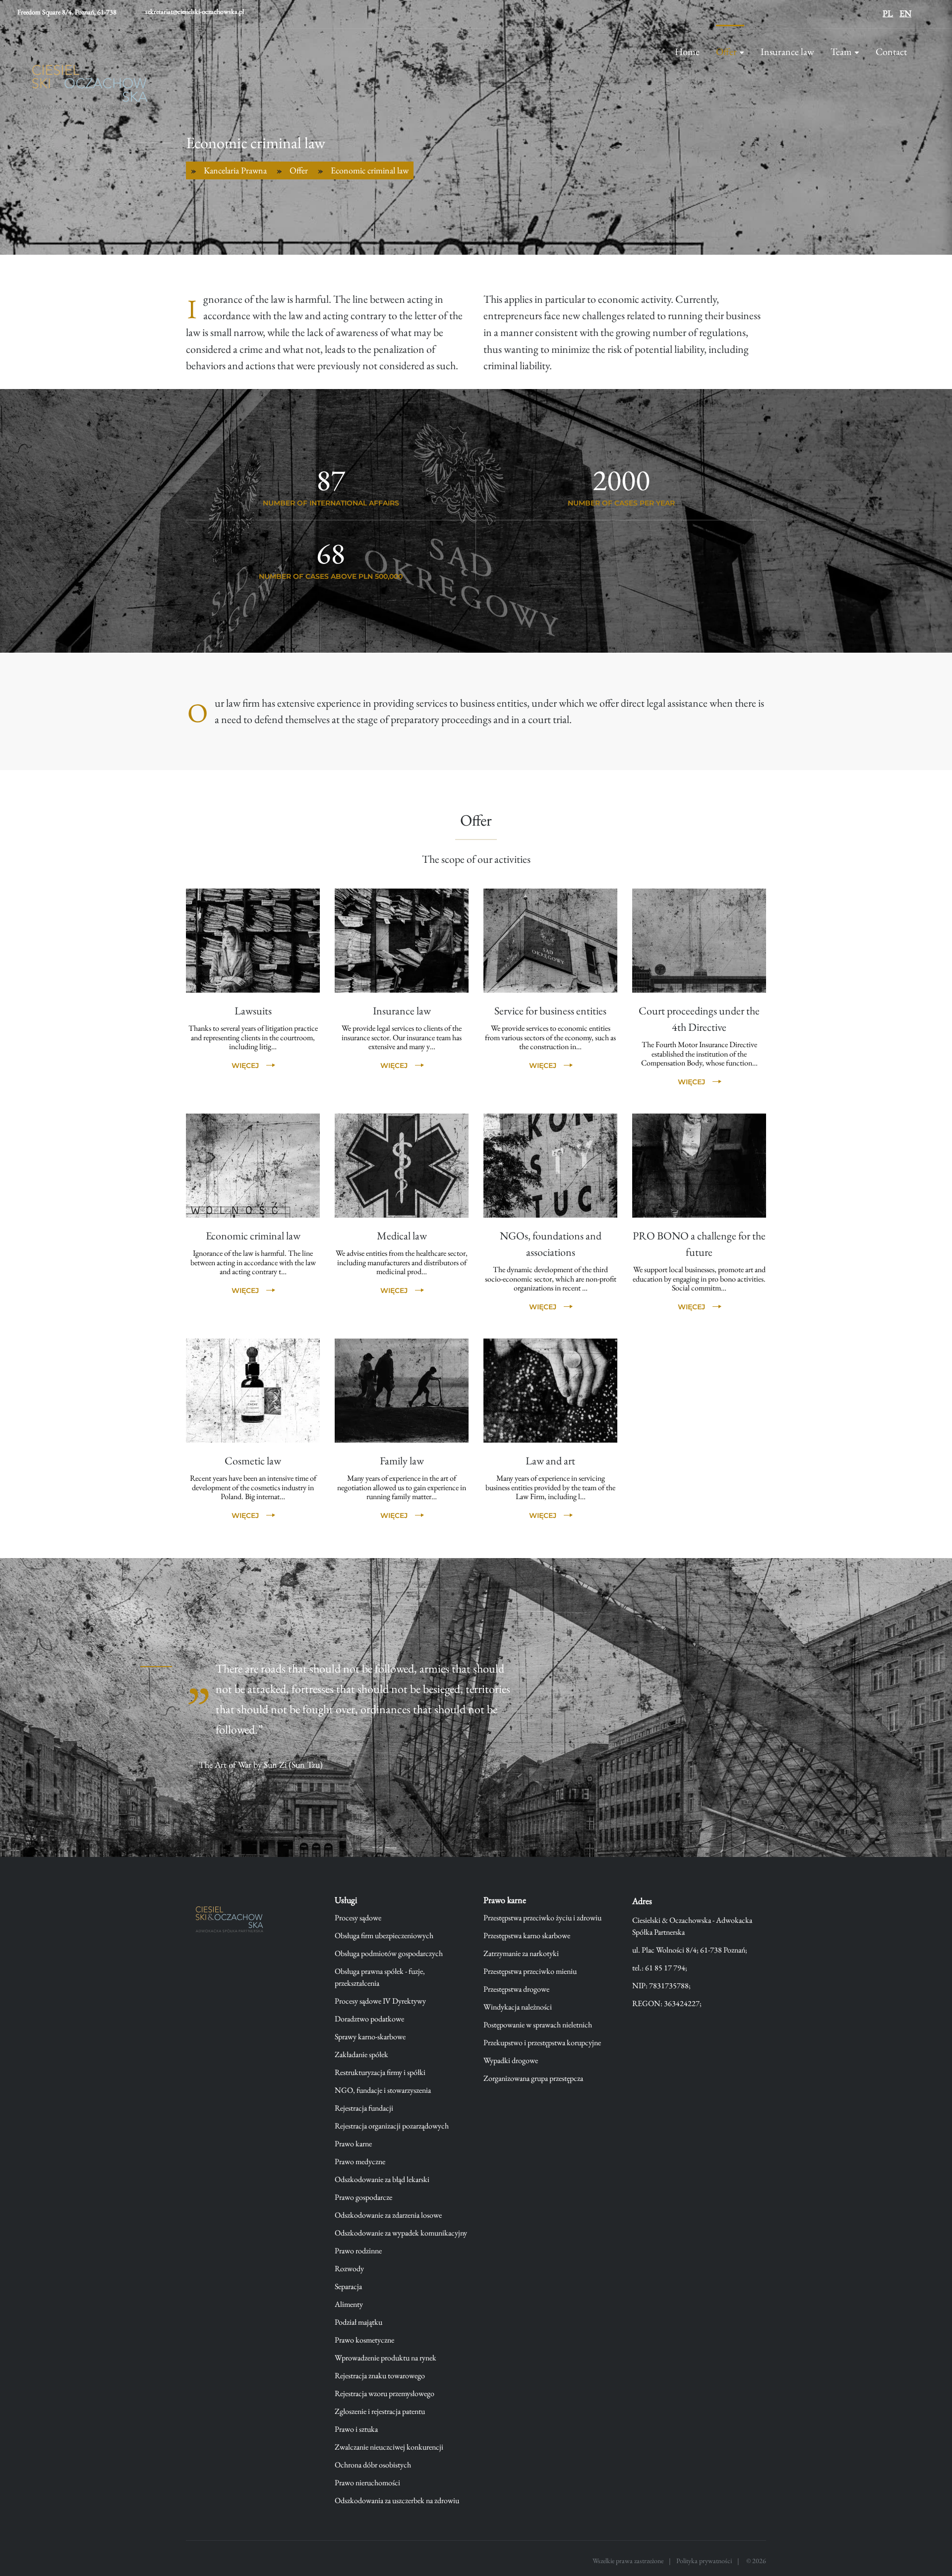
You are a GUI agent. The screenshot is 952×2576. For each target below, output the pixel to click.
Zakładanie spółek (361, 2054)
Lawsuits (253, 1011)
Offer (726, 52)
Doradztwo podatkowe (369, 2019)
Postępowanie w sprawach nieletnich (538, 2025)
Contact (891, 52)
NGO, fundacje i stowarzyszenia (383, 2090)
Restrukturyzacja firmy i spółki (380, 2072)
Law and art (550, 1461)
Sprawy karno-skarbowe (370, 2037)
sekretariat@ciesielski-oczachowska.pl (195, 11)
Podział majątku (358, 2322)
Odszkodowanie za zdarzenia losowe (388, 2215)
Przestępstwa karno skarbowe (527, 1935)
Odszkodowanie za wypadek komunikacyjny (401, 2233)
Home (687, 52)
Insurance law (787, 52)
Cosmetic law (253, 1461)
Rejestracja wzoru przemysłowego (385, 2393)
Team (841, 52)
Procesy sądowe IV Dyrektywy (380, 2001)
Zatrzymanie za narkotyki (521, 1953)
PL (888, 13)
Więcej (245, 1065)
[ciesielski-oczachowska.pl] (233, 1921)
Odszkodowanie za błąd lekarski (382, 2179)
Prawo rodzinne (358, 2251)
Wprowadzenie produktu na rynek (386, 2358)
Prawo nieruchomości (367, 2483)
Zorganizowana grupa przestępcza (533, 2078)
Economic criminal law (253, 1236)
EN (905, 13)
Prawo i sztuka (356, 2429)
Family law (402, 1461)
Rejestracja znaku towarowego (380, 2376)
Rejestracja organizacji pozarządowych (392, 2126)
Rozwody (349, 2268)
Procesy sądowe (358, 1918)
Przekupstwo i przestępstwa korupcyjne (542, 2043)
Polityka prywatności (704, 2561)
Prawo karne (353, 2144)
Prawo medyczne (360, 2161)
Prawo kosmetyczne (364, 2340)
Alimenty (349, 2304)
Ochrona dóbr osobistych (373, 2465)
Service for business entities (550, 1011)
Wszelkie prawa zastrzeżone (628, 2561)
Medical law (402, 1236)
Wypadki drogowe (511, 2060)
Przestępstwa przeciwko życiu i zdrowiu (542, 1918)
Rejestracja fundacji (364, 2108)
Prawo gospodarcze (363, 2197)
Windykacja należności (518, 2007)
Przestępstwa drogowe (516, 1989)
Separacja (348, 2286)
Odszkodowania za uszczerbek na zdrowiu (397, 2500)
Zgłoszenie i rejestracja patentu (380, 2411)
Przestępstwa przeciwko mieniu (530, 1971)
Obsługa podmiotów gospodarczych (389, 1953)
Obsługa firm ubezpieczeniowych (384, 1935)
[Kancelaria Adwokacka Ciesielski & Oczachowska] (90, 89)
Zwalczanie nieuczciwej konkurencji (389, 2447)
